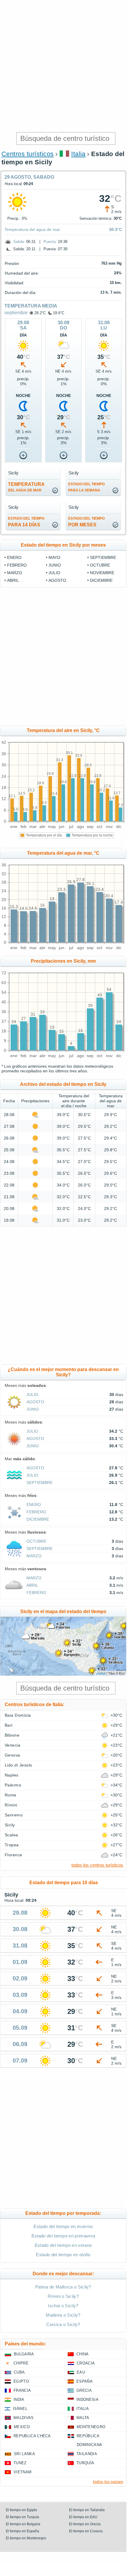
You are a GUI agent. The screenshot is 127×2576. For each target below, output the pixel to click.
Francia (22, 2390)
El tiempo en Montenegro (26, 2538)
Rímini (11, 1805)
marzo (15, 573)
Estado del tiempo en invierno (63, 2226)
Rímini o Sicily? (63, 2296)
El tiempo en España (22, 2531)
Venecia (12, 1745)
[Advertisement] (63, 66)
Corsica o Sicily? (63, 2324)
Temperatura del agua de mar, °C (63, 853)
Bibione (12, 1735)
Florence (14, 1855)
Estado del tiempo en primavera (63, 2236)
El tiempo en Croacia (86, 2531)
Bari (9, 1725)
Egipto (21, 2381)
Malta (83, 2418)
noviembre (102, 573)
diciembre (101, 580)
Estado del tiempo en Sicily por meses (63, 545)
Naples (12, 1775)
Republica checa (32, 2436)
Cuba (19, 2372)
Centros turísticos (28, 154)
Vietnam (22, 2472)
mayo (54, 557)
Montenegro (91, 2427)
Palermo (13, 1785)
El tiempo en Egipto (21, 2510)
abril (13, 580)
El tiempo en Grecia (85, 2524)
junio (55, 565)
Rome (11, 1795)
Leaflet (101, 1673)
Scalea (11, 1835)
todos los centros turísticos (97, 1865)
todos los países (108, 2482)
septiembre (16, 313)
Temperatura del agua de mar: (33, 229)
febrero (17, 565)
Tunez (20, 2463)
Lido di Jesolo (19, 1765)
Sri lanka (24, 2454)
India (19, 2400)
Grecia (84, 2390)
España (85, 2381)
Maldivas (24, 2418)
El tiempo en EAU (83, 2517)
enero (14, 557)
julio (54, 573)
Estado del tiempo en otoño (63, 2255)
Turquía (85, 2463)
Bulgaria (24, 2354)
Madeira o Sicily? (63, 2315)
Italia (78, 154)
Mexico (22, 2427)
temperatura (26, 487)
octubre (100, 565)
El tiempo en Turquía (22, 2517)
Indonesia (87, 2400)
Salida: (19, 242)
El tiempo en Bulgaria (23, 2524)
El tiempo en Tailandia (87, 2510)
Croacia (86, 2363)
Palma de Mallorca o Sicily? (63, 2287)
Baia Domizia (18, 1715)
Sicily (10, 1825)
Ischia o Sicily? (63, 2306)
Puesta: (50, 242)
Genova (12, 1755)
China (83, 2354)
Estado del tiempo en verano (63, 2245)
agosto (57, 580)
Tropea (12, 1845)
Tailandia (87, 2454)
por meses (86, 522)
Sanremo (14, 1815)
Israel (20, 2409)
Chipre (21, 2363)
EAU (81, 2372)
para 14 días (26, 522)
